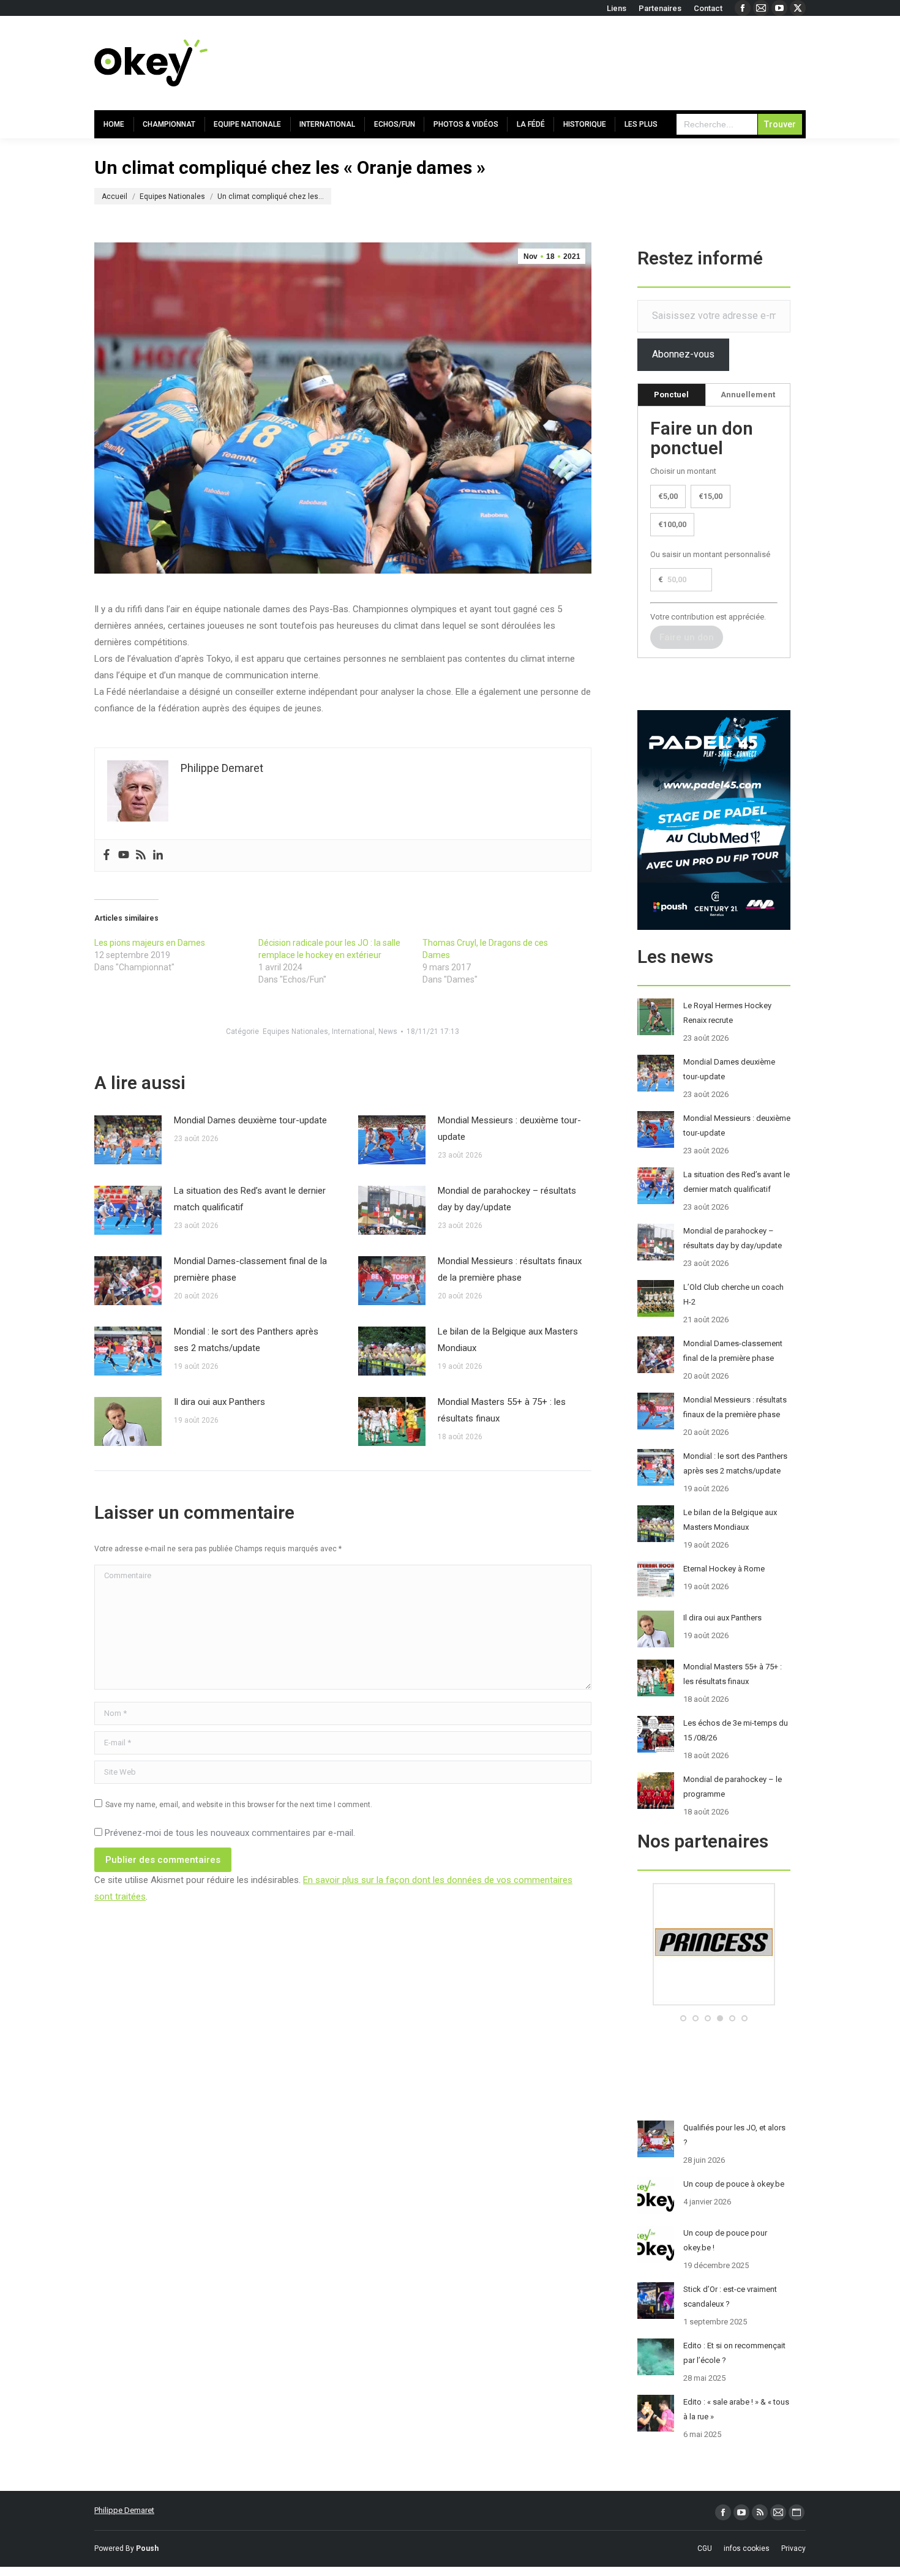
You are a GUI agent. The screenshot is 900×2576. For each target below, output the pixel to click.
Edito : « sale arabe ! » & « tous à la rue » (736, 2409)
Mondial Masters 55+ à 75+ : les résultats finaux (502, 1410)
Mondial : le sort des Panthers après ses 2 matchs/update (246, 1340)
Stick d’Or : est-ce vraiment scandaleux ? (730, 2297)
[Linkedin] (158, 856)
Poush (147, 2548)
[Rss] (141, 856)
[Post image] (128, 1140)
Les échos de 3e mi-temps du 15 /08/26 (736, 1730)
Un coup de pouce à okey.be (734, 2184)
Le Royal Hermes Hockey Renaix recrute (727, 1013)
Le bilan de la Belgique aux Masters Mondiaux (508, 1340)
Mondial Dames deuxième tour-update (250, 1120)
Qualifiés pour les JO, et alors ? (734, 2135)
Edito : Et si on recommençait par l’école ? (734, 2353)
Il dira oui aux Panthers (219, 1402)
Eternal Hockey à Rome (724, 1569)
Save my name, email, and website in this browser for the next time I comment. (239, 1805)
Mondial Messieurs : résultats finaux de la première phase (510, 1269)
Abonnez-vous (683, 354)
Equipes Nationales (295, 1032)
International (353, 1032)
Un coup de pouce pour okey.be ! (725, 2240)
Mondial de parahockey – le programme (733, 1787)
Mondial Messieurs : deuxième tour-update (509, 1129)
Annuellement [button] (748, 395)
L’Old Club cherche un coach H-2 (733, 1294)
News (388, 1032)
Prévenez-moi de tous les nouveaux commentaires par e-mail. (230, 1833)
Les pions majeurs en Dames (150, 943)
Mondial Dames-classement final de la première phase (250, 1269)
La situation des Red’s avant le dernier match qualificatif (250, 1199)
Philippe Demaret (124, 2510)
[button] (683, 2018)
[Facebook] (107, 856)
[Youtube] (124, 856)
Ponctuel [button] (671, 395)
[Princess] (714, 2003)
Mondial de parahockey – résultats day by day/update (507, 1199)
